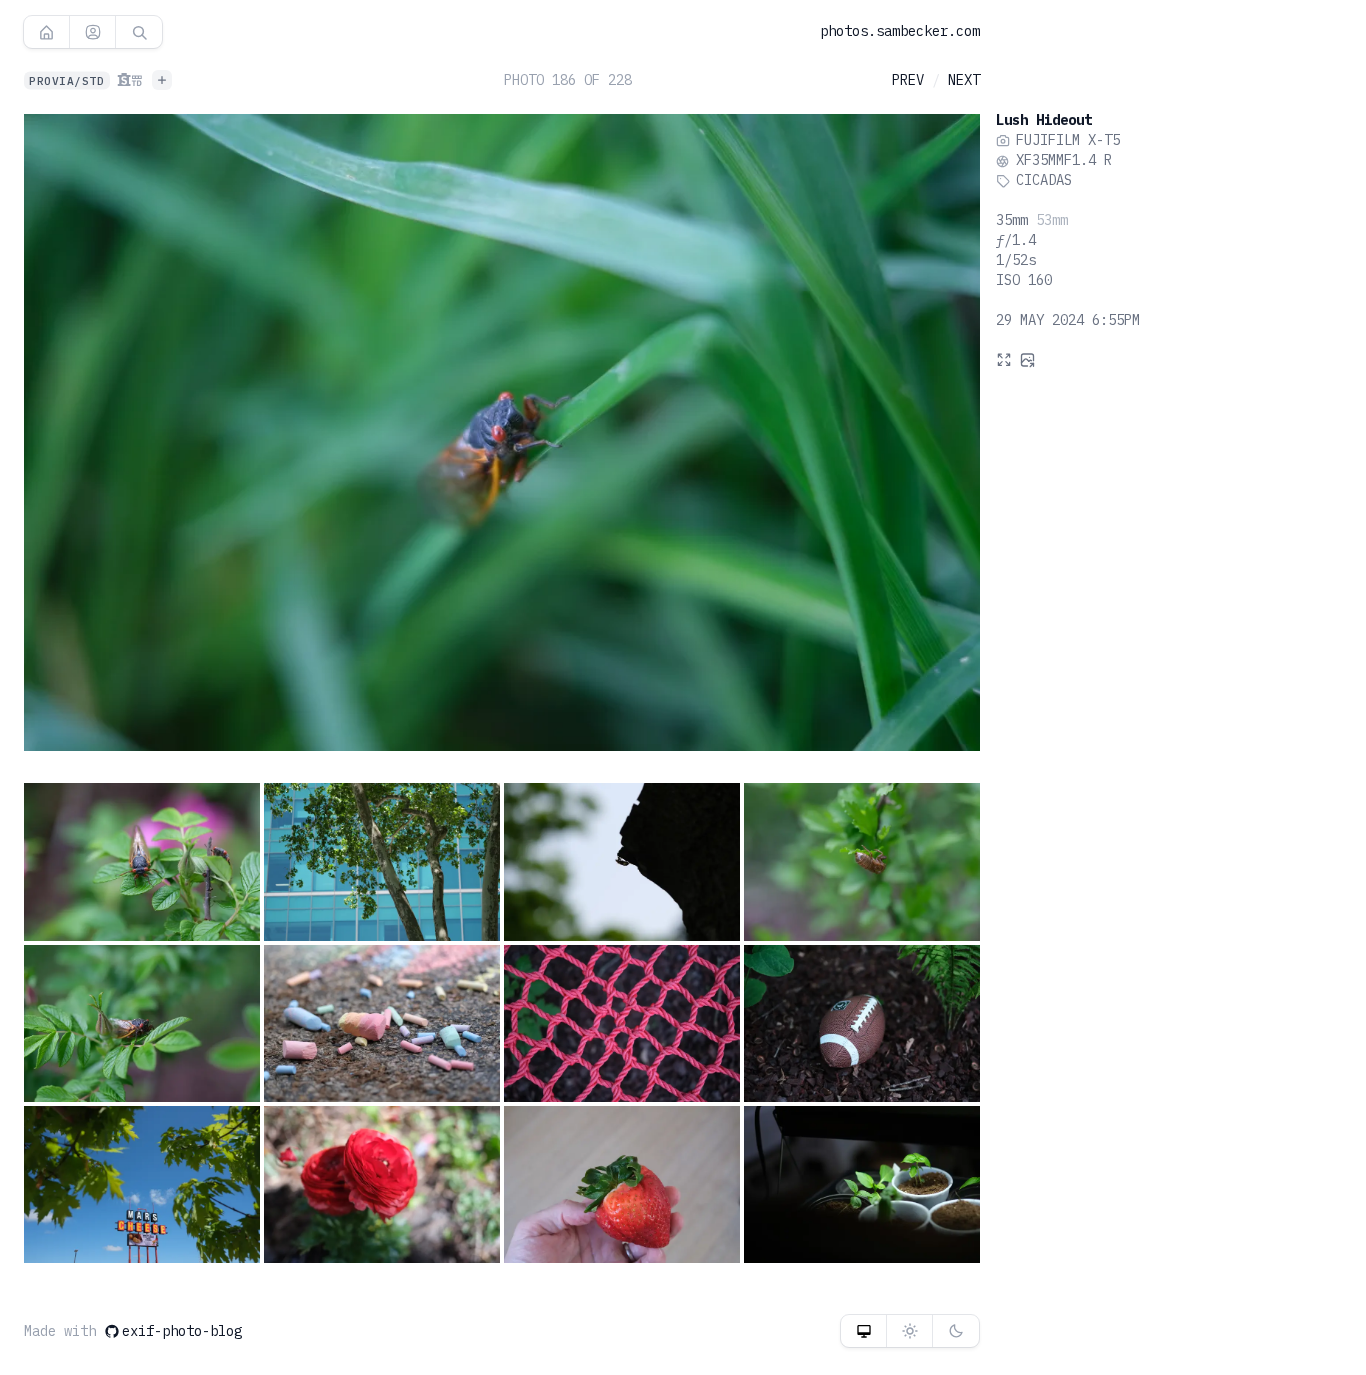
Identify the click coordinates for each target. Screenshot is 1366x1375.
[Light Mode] (909, 1331)
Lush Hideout (1044, 120)
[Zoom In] (1004, 359)
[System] (863, 1331)
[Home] (46, 32)
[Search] (139, 32)
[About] (92, 32)
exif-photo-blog (182, 1331)
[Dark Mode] (956, 1331)
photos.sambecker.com (900, 31)
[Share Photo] (1028, 359)
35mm (1012, 221)
